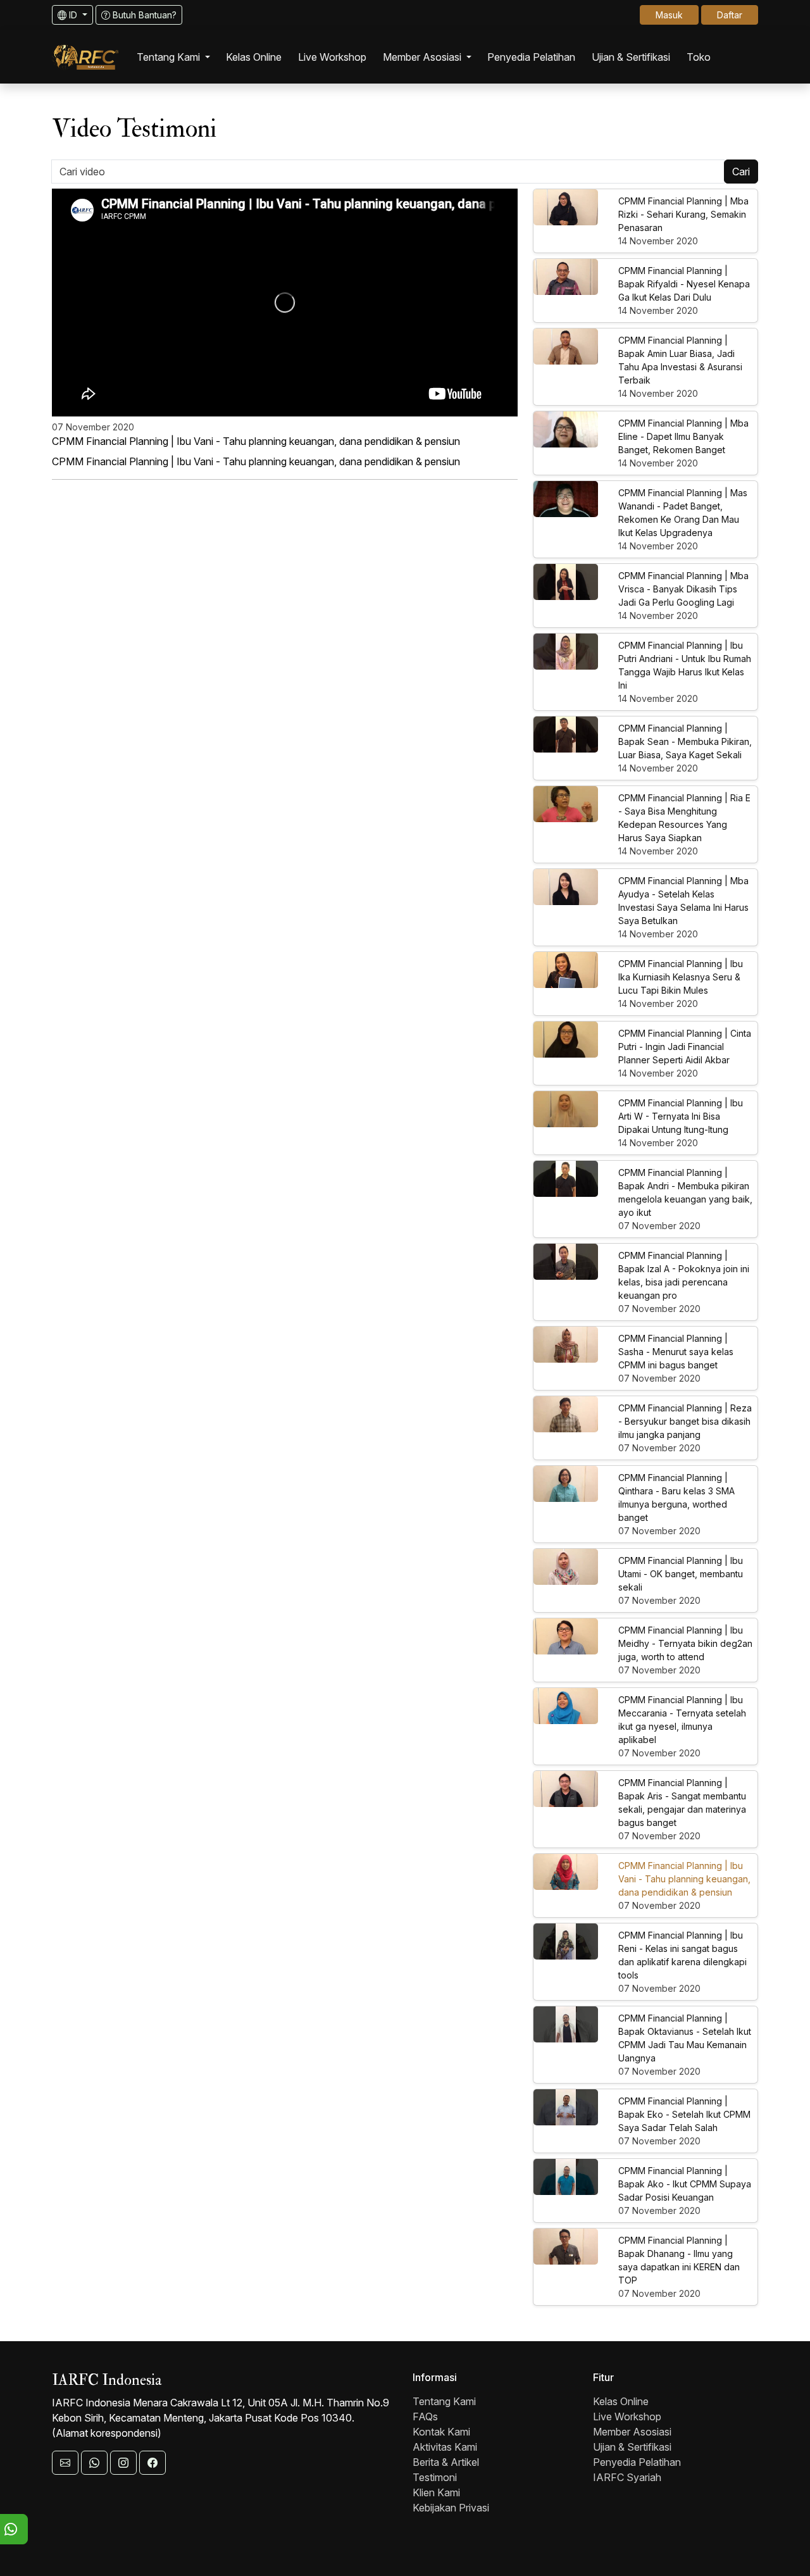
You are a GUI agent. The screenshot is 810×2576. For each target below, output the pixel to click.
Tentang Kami (444, 2401)
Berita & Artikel (446, 2462)
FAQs (425, 2417)
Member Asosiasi (632, 2432)
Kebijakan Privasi (451, 2508)
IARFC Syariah (627, 2477)
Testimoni (435, 2477)
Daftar (730, 15)
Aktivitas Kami (445, 2447)
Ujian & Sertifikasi (632, 2447)
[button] (173, 57)
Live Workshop (627, 2417)
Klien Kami (436, 2492)
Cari (741, 172)
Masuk (669, 15)
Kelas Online (621, 2401)
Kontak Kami (441, 2432)
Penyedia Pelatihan (637, 2462)
